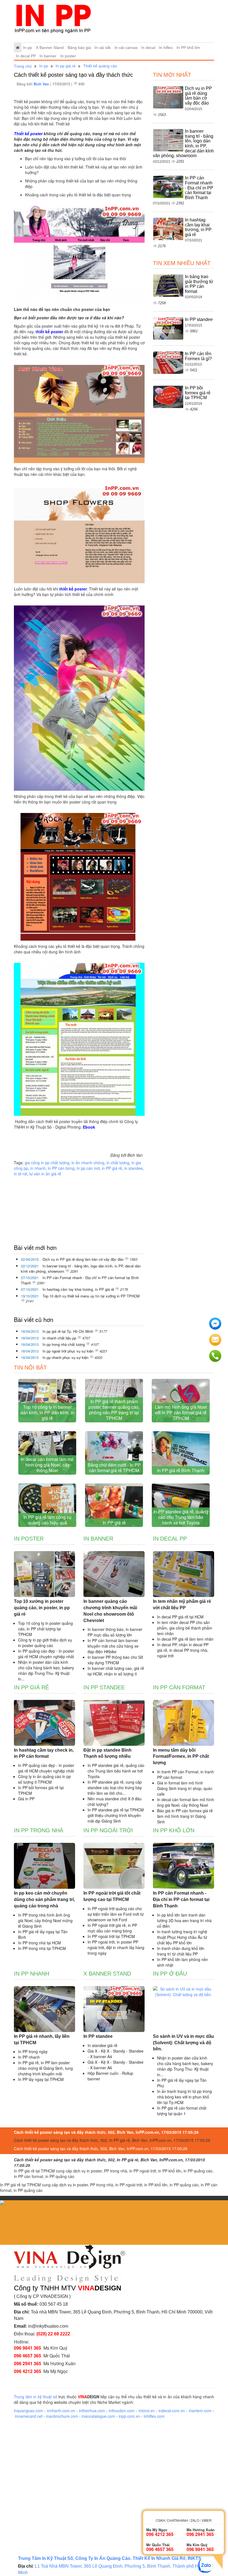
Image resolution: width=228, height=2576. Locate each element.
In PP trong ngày (33, 2051)
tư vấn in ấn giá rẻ (45, 1174)
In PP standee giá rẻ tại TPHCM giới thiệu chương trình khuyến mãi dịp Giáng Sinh (116, 1815)
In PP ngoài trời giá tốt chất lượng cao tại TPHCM (112, 1896)
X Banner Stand (50, 48)
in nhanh (38, 1168)
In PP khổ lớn (188, 48)
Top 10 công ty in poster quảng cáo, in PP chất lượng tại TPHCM (45, 1629)
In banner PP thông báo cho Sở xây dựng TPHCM (115, 1660)
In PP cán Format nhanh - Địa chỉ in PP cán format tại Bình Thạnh (80, 1280)
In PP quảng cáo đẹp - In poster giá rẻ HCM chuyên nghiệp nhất (46, 1654)
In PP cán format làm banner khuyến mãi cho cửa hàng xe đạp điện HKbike (113, 1646)
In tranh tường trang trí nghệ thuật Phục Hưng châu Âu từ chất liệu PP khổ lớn (182, 1937)
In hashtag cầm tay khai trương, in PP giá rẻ (79, 1289)
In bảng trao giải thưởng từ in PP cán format (199, 284)
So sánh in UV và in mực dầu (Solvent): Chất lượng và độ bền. (184, 2043)
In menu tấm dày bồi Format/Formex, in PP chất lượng (181, 1757)
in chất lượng (118, 1163)
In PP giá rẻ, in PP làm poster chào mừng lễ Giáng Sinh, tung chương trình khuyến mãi (45, 2068)
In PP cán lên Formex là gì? (198, 356)
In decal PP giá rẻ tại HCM (180, 1617)
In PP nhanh (32, 1974)
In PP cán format (179, 1687)
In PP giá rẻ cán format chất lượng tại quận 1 (182, 2111)
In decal (148, 48)
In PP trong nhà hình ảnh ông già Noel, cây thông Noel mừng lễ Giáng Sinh (45, 1920)
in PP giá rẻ (112, 1168)
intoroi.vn (147, 2411)
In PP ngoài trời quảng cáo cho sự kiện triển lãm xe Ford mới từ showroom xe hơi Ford (116, 1914)
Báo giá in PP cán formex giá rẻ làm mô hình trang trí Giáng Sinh (185, 1816)
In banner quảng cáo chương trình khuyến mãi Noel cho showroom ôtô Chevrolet (110, 1611)
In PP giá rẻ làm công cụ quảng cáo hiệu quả (47, 1520)
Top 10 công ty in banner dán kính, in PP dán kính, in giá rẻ (47, 1412)
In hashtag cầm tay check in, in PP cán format (44, 1753)
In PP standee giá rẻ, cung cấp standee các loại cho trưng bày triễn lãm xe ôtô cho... (115, 1788)
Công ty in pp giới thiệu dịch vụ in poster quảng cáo (45, 1643)
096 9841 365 (28, 2348)
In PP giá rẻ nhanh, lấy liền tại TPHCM (42, 2039)
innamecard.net (29, 2416)
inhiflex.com (154, 2416)
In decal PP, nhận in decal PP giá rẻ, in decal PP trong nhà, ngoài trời (183, 1650)
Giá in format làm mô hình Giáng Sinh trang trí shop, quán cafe (185, 1788)
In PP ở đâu (170, 1974)
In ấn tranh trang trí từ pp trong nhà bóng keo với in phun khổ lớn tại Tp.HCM (184, 2097)
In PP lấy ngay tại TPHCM (41, 2079)
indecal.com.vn (172, 2411)
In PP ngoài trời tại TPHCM (111, 1936)
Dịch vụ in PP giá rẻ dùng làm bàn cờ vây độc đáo (84, 1259)
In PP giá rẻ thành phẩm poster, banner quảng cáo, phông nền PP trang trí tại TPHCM (114, 1410)
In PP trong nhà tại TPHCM (42, 1948)
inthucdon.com (122, 2411)
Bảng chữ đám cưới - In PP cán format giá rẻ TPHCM (114, 1468)
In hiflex (166, 48)
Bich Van (42, 84)
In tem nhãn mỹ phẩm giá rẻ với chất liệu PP (182, 1605)
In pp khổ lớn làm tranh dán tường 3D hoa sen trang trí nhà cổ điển (184, 1920)
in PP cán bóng (61, 1168)
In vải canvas (126, 48)
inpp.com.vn (129, 2416)
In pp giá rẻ (66, 66)
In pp (28, 48)
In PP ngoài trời (108, 1830)
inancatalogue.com (98, 2416)
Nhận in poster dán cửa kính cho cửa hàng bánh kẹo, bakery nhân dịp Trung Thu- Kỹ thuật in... (46, 1670)
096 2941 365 (28, 2363)
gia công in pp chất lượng (47, 1163)
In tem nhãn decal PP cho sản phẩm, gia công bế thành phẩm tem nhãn (185, 1628)
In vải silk (103, 48)
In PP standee (199, 319)
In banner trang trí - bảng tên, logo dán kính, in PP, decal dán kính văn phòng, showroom (81, 1269)
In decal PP (26, 56)
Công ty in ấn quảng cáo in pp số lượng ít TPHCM (44, 1779)
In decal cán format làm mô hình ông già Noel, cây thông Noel (47, 1465)
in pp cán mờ (88, 1168)
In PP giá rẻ (114, 1523)
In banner (48, 56)
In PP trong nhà (39, 1830)
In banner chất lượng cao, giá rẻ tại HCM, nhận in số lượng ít (116, 1671)
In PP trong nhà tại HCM (39, 1943)
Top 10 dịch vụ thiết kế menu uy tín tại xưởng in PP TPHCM (91, 1296)
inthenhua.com (92, 2411)
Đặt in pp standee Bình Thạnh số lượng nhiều (107, 1753)
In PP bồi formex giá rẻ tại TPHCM (198, 393)
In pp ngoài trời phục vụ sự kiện (69, 1351)
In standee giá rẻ (102, 2045)
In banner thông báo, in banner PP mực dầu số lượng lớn (115, 1632)
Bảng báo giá (79, 48)
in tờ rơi (20, 1174)
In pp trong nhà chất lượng (64, 1344)
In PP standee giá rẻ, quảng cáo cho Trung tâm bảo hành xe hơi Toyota (181, 1517)
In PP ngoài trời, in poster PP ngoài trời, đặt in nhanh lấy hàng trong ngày (116, 1947)
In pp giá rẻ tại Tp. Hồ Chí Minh (68, 1331)
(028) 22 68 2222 (53, 2334)
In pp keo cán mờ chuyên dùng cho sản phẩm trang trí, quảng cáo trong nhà (44, 1899)
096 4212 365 (28, 2371)
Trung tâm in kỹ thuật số (36, 2397)
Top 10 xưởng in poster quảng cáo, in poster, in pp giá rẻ (42, 1608)
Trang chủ (23, 66)
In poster (68, 56)
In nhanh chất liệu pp (60, 1338)
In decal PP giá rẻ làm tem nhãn (185, 1639)
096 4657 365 (28, 2356)
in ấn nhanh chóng (88, 1163)
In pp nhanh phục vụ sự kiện (66, 1357)
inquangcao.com (29, 2411)
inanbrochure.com (62, 2416)
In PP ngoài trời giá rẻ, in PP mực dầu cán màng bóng (112, 1928)
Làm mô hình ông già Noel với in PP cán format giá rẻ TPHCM (181, 1412)
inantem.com (200, 2411)
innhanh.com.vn (61, 2411)
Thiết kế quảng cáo (100, 66)
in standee (133, 1168)
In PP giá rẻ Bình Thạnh (181, 1470)
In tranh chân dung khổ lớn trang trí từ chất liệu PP (181, 1951)
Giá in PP (26, 1799)
